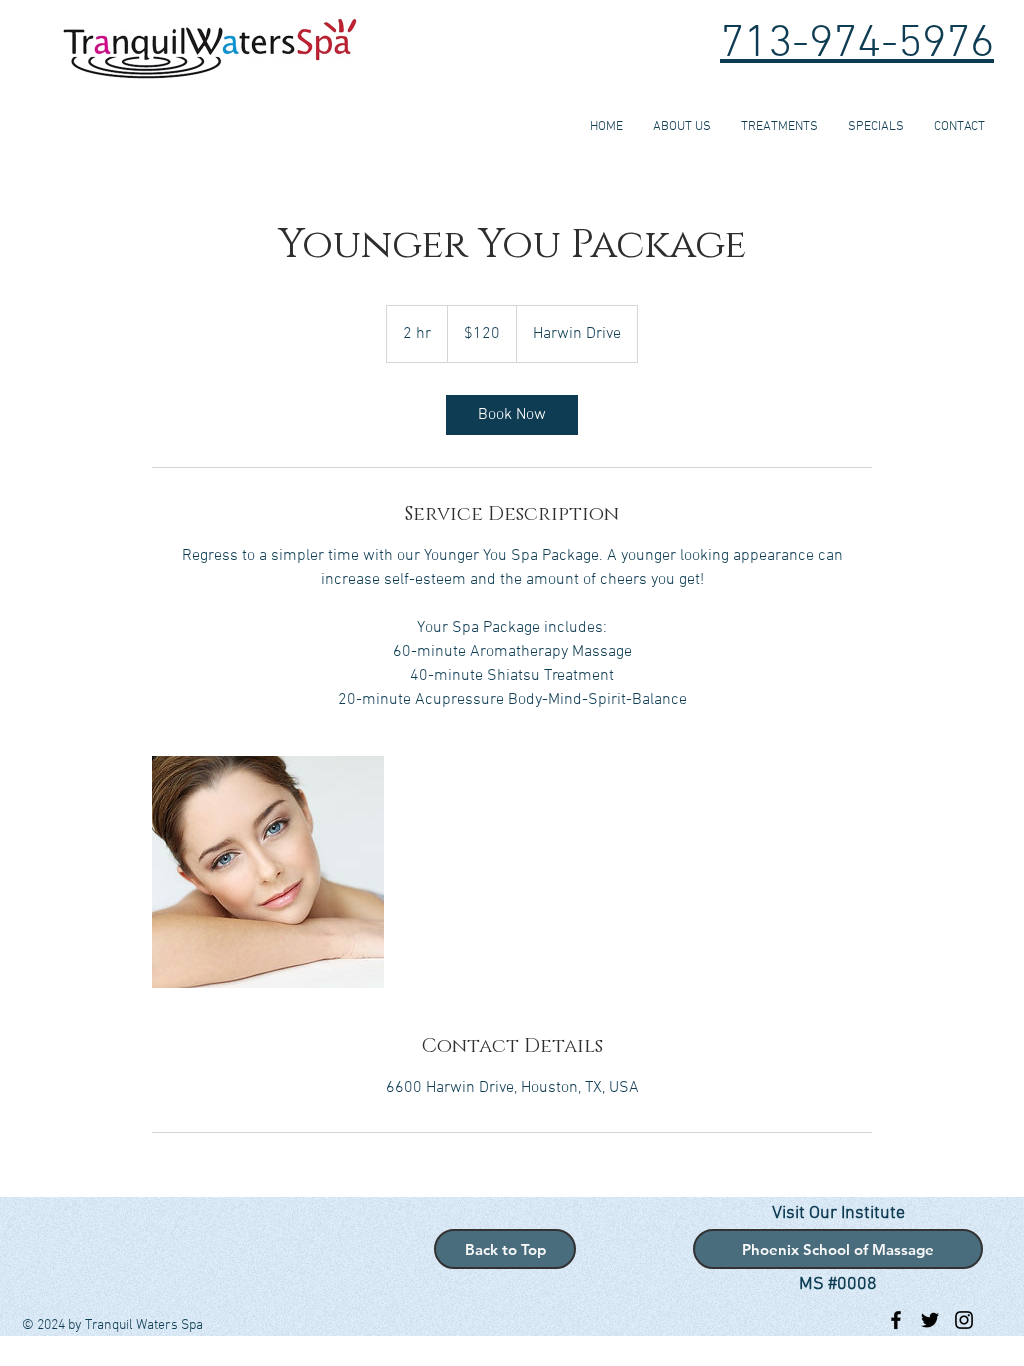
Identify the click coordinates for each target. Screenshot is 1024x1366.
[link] (512, 415)
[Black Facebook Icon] (896, 1320)
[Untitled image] (268, 872)
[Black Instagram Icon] (964, 1320)
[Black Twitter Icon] (930, 1320)
